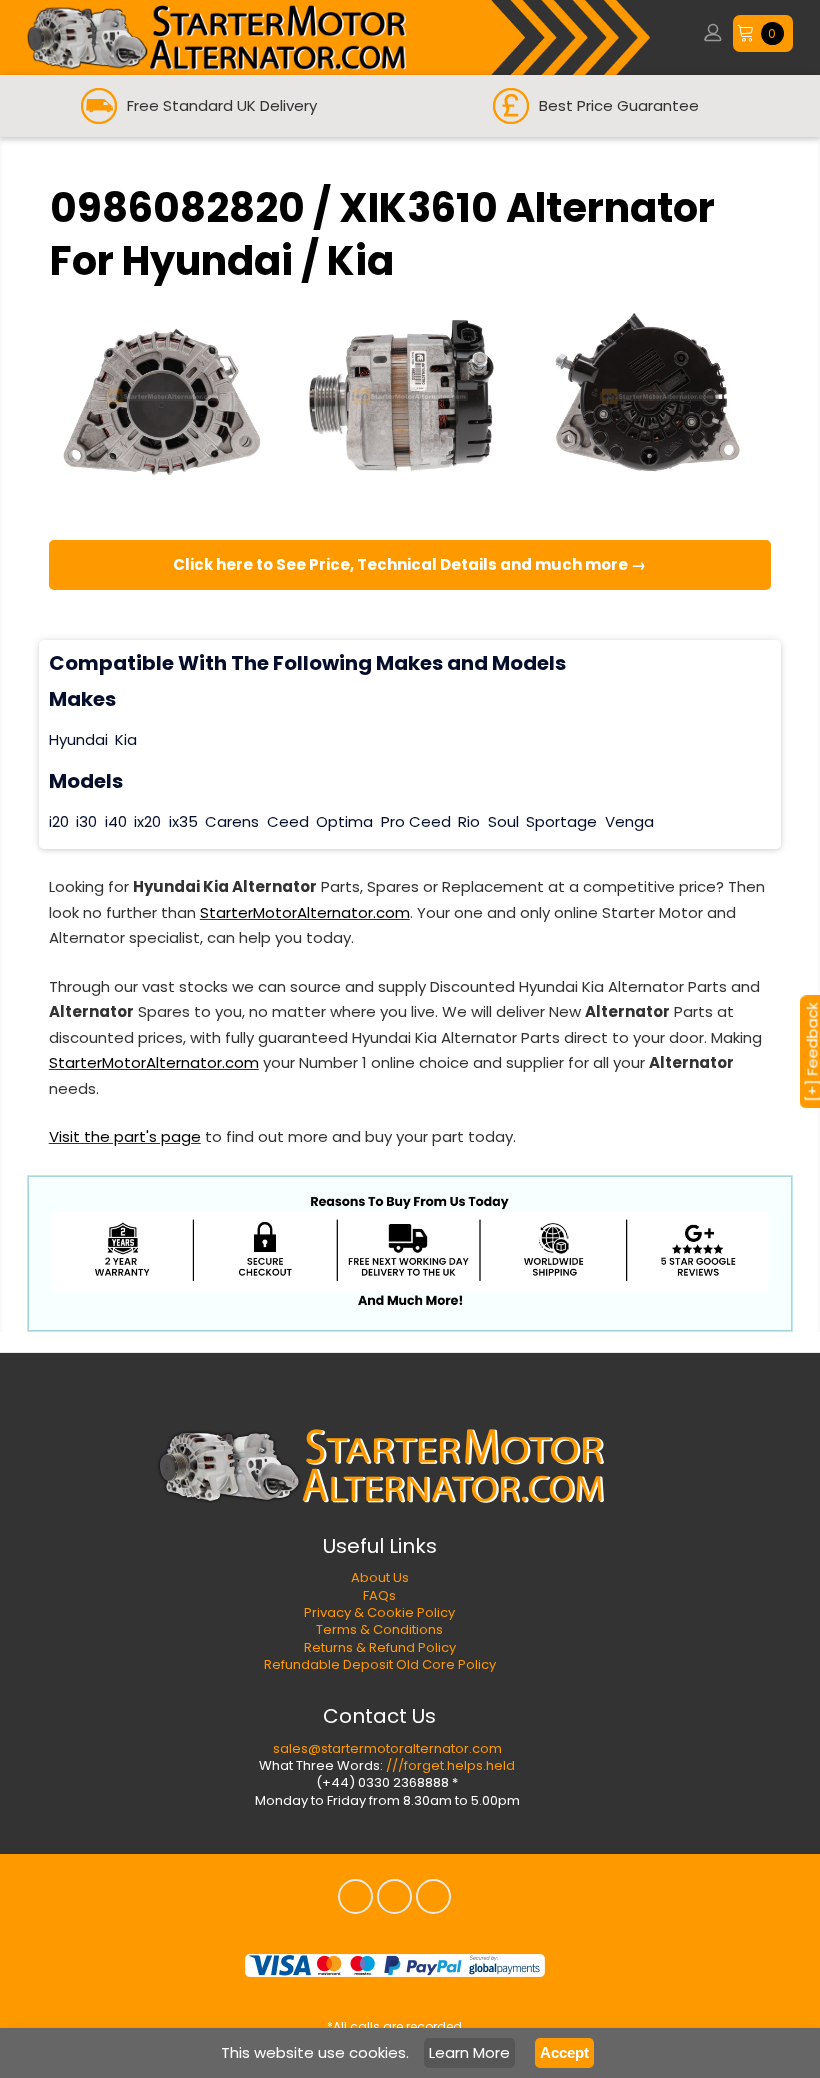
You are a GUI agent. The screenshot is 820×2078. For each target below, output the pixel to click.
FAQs (379, 1595)
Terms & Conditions (379, 1629)
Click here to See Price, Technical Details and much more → (409, 564)
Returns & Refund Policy (380, 1647)
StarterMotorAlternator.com (305, 912)
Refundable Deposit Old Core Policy (380, 1664)
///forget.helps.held (450, 1765)
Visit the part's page (125, 1136)
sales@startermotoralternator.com (387, 1748)
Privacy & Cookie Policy (379, 1612)
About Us (380, 1577)
